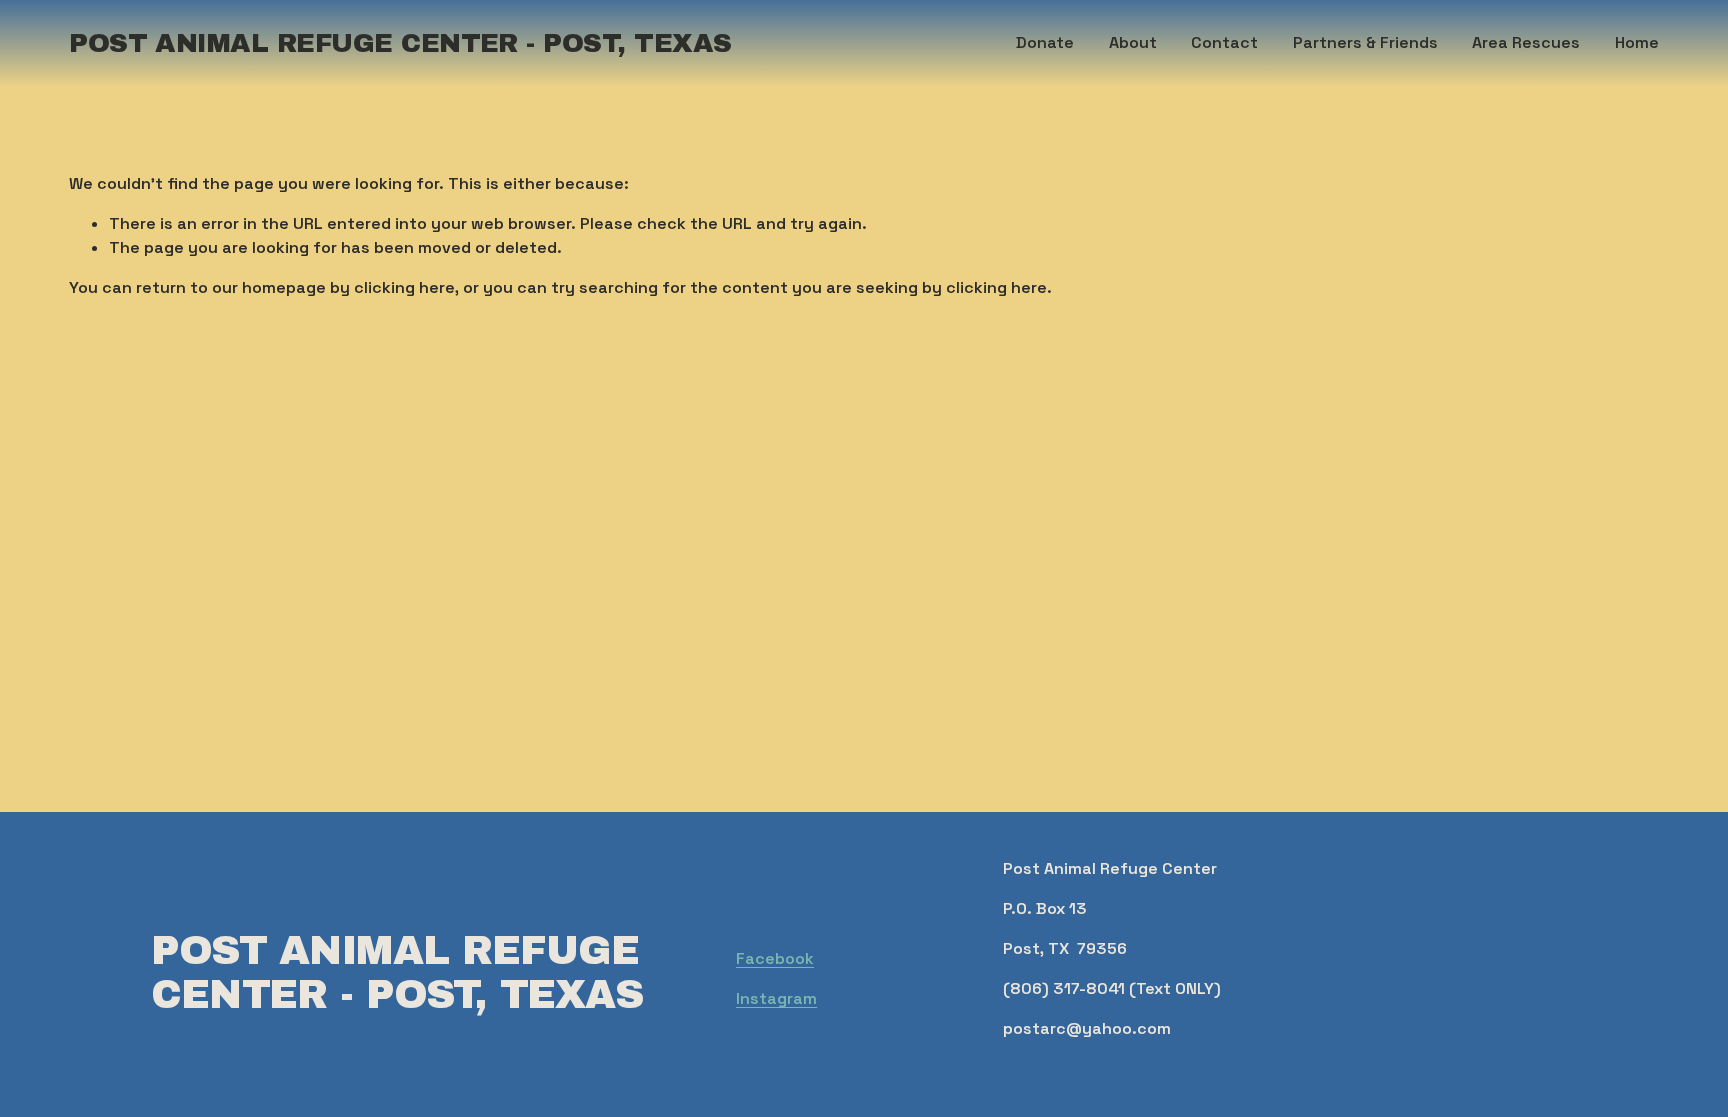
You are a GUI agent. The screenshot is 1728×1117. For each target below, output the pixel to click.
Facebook (775, 958)
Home (1637, 42)
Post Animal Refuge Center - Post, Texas (400, 43)
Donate (1045, 42)
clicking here (404, 287)
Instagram (776, 998)
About (1133, 42)
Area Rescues (1526, 42)
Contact (1224, 42)
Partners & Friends (1365, 42)
